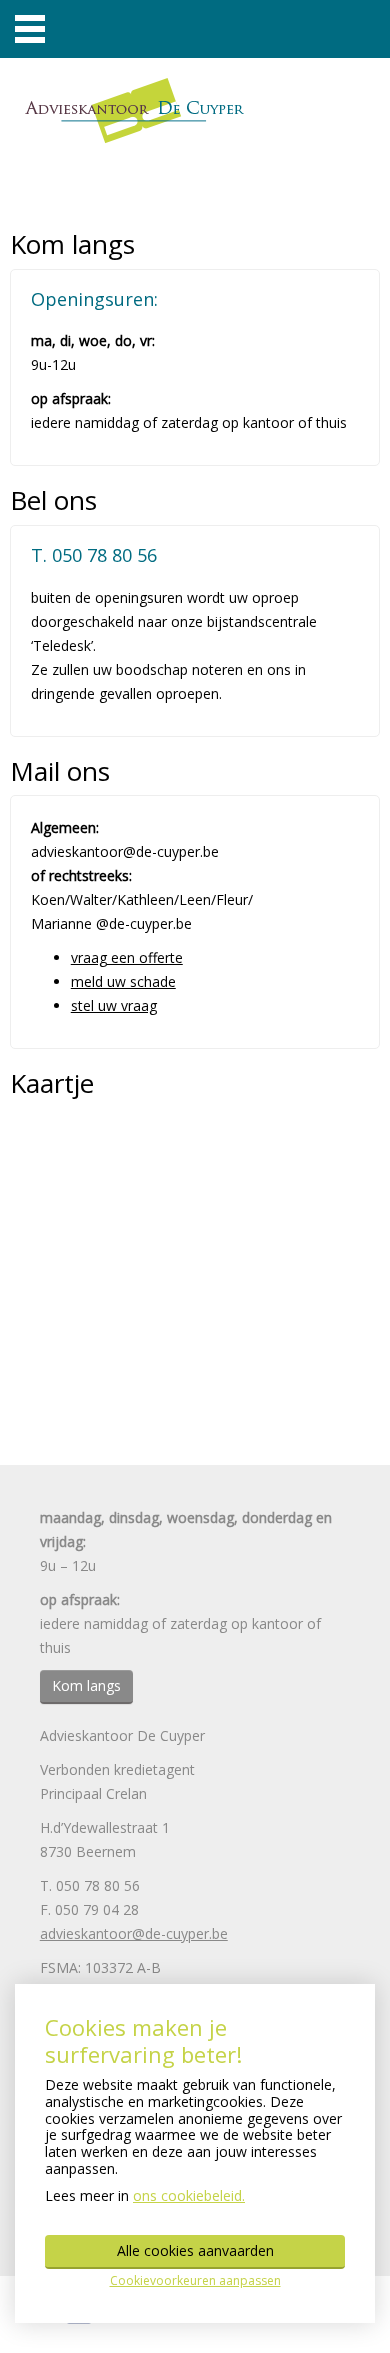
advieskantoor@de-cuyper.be (134, 1933)
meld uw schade (123, 981)
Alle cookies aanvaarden (195, 2250)
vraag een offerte (127, 957)
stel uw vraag (114, 1005)
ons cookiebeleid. (189, 2195)
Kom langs (86, 1685)
